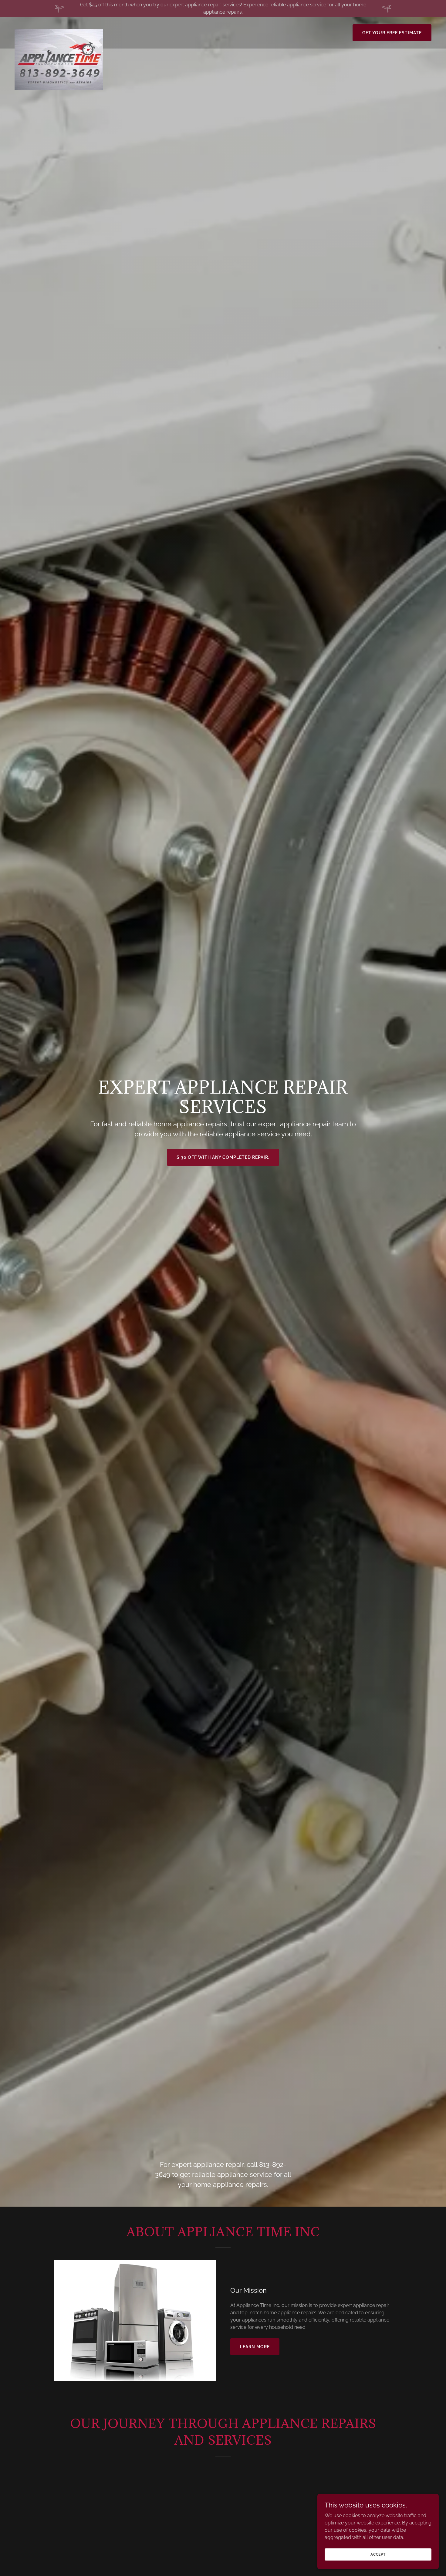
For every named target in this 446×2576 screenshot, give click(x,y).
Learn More (255, 2347)
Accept (378, 2554)
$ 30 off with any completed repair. (223, 1157)
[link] (59, 32)
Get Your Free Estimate (392, 33)
